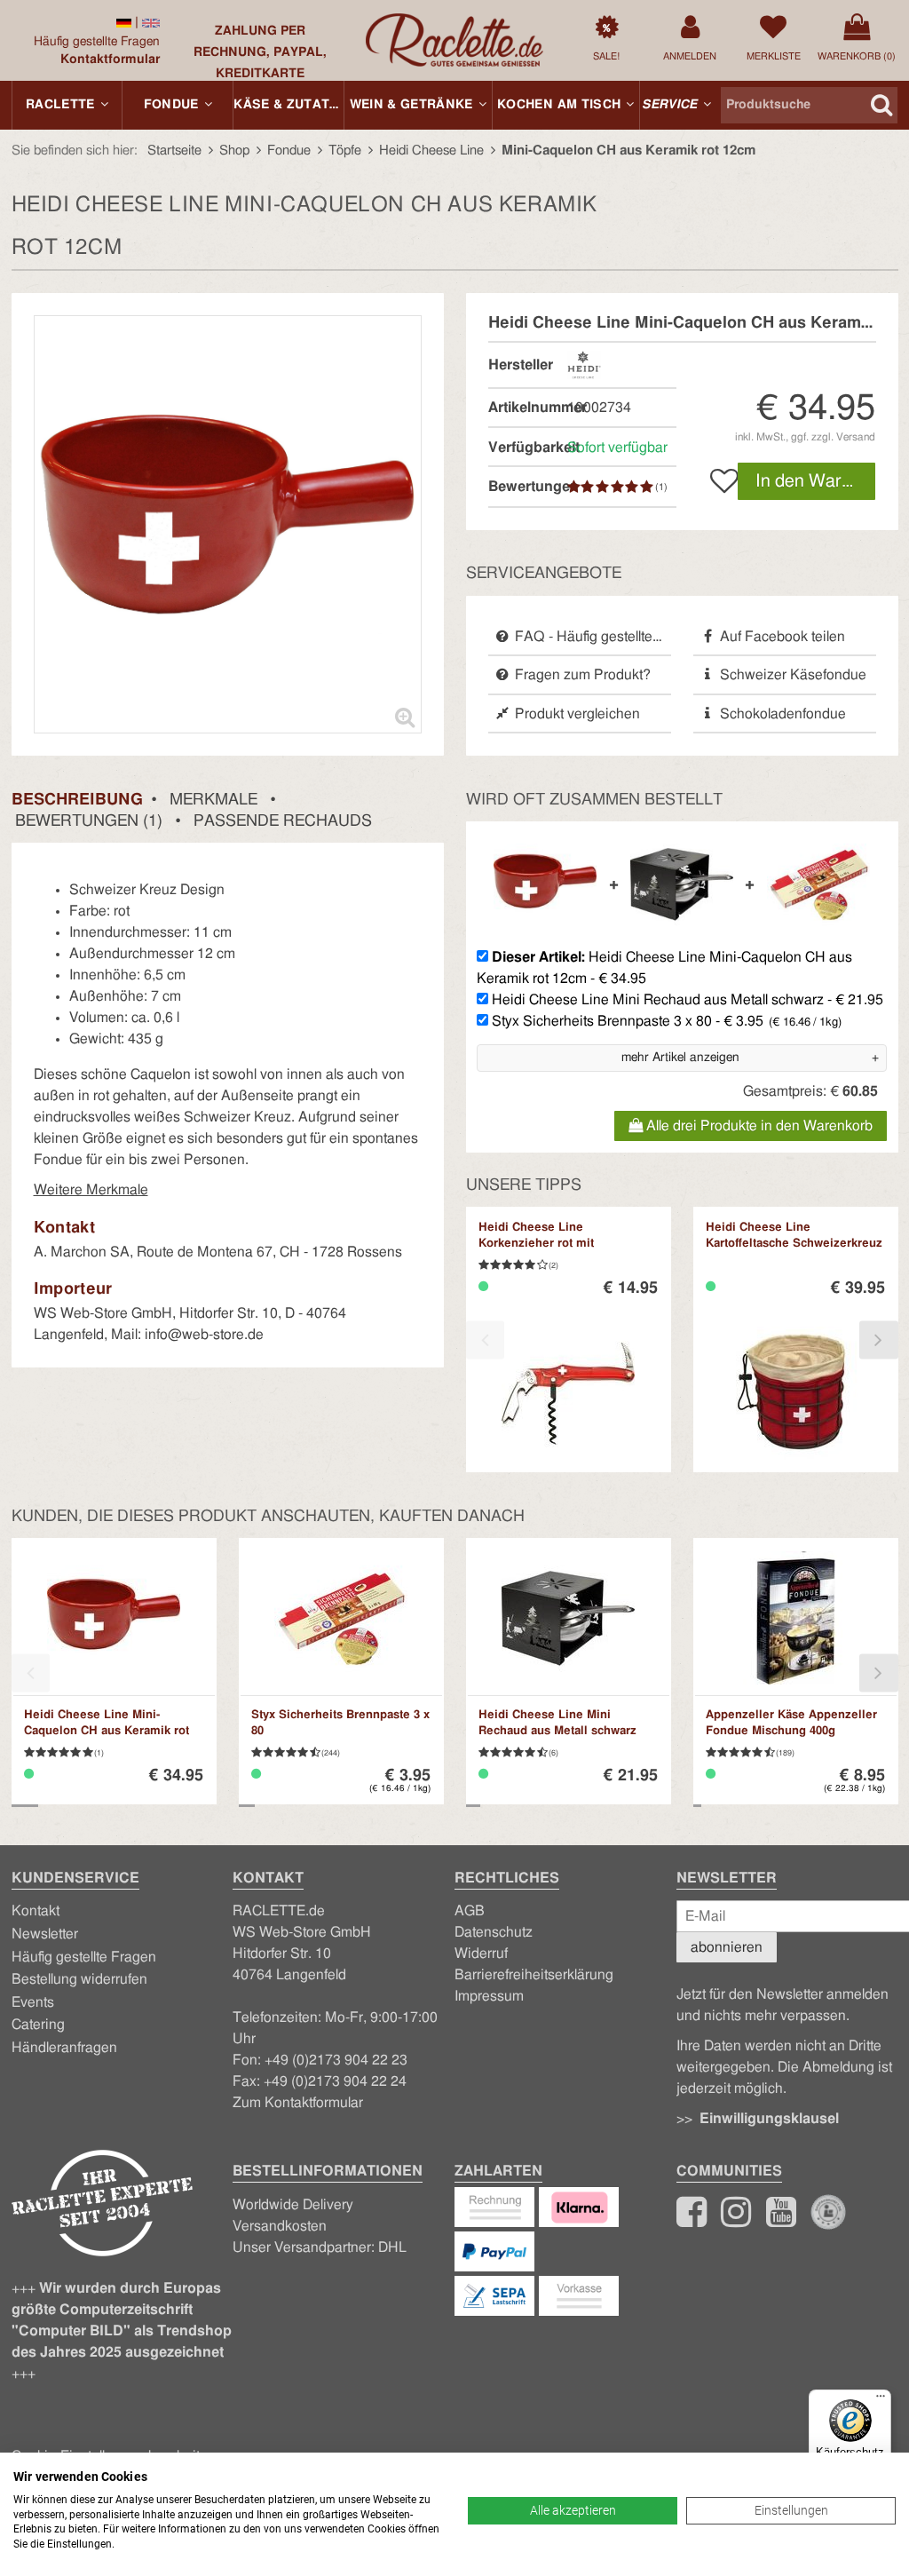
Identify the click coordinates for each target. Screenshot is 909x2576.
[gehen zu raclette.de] (736, 2220)
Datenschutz (494, 1932)
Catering (38, 2025)
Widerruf (481, 1954)
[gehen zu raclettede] (781, 2220)
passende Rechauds (283, 821)
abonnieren (727, 1947)
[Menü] (881, 2400)
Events (33, 2002)
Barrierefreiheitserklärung (534, 1975)
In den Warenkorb (816, 481)
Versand (856, 437)
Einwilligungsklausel (769, 2119)
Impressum (489, 1996)
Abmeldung (838, 2067)
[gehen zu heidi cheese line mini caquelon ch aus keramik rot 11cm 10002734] (124, 22)
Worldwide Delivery (293, 2205)
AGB (470, 1911)
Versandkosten (280, 2226)
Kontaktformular (110, 59)
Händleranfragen (64, 2048)
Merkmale (213, 800)
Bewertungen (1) (89, 821)
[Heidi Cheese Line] (584, 364)
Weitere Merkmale (91, 1190)
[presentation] (485, 1340)
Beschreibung (77, 800)
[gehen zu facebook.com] (692, 2220)
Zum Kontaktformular (298, 2103)
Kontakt (36, 1911)
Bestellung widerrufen (79, 1979)
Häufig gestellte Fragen (97, 42)
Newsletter (45, 1934)
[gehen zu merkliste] (719, 481)
